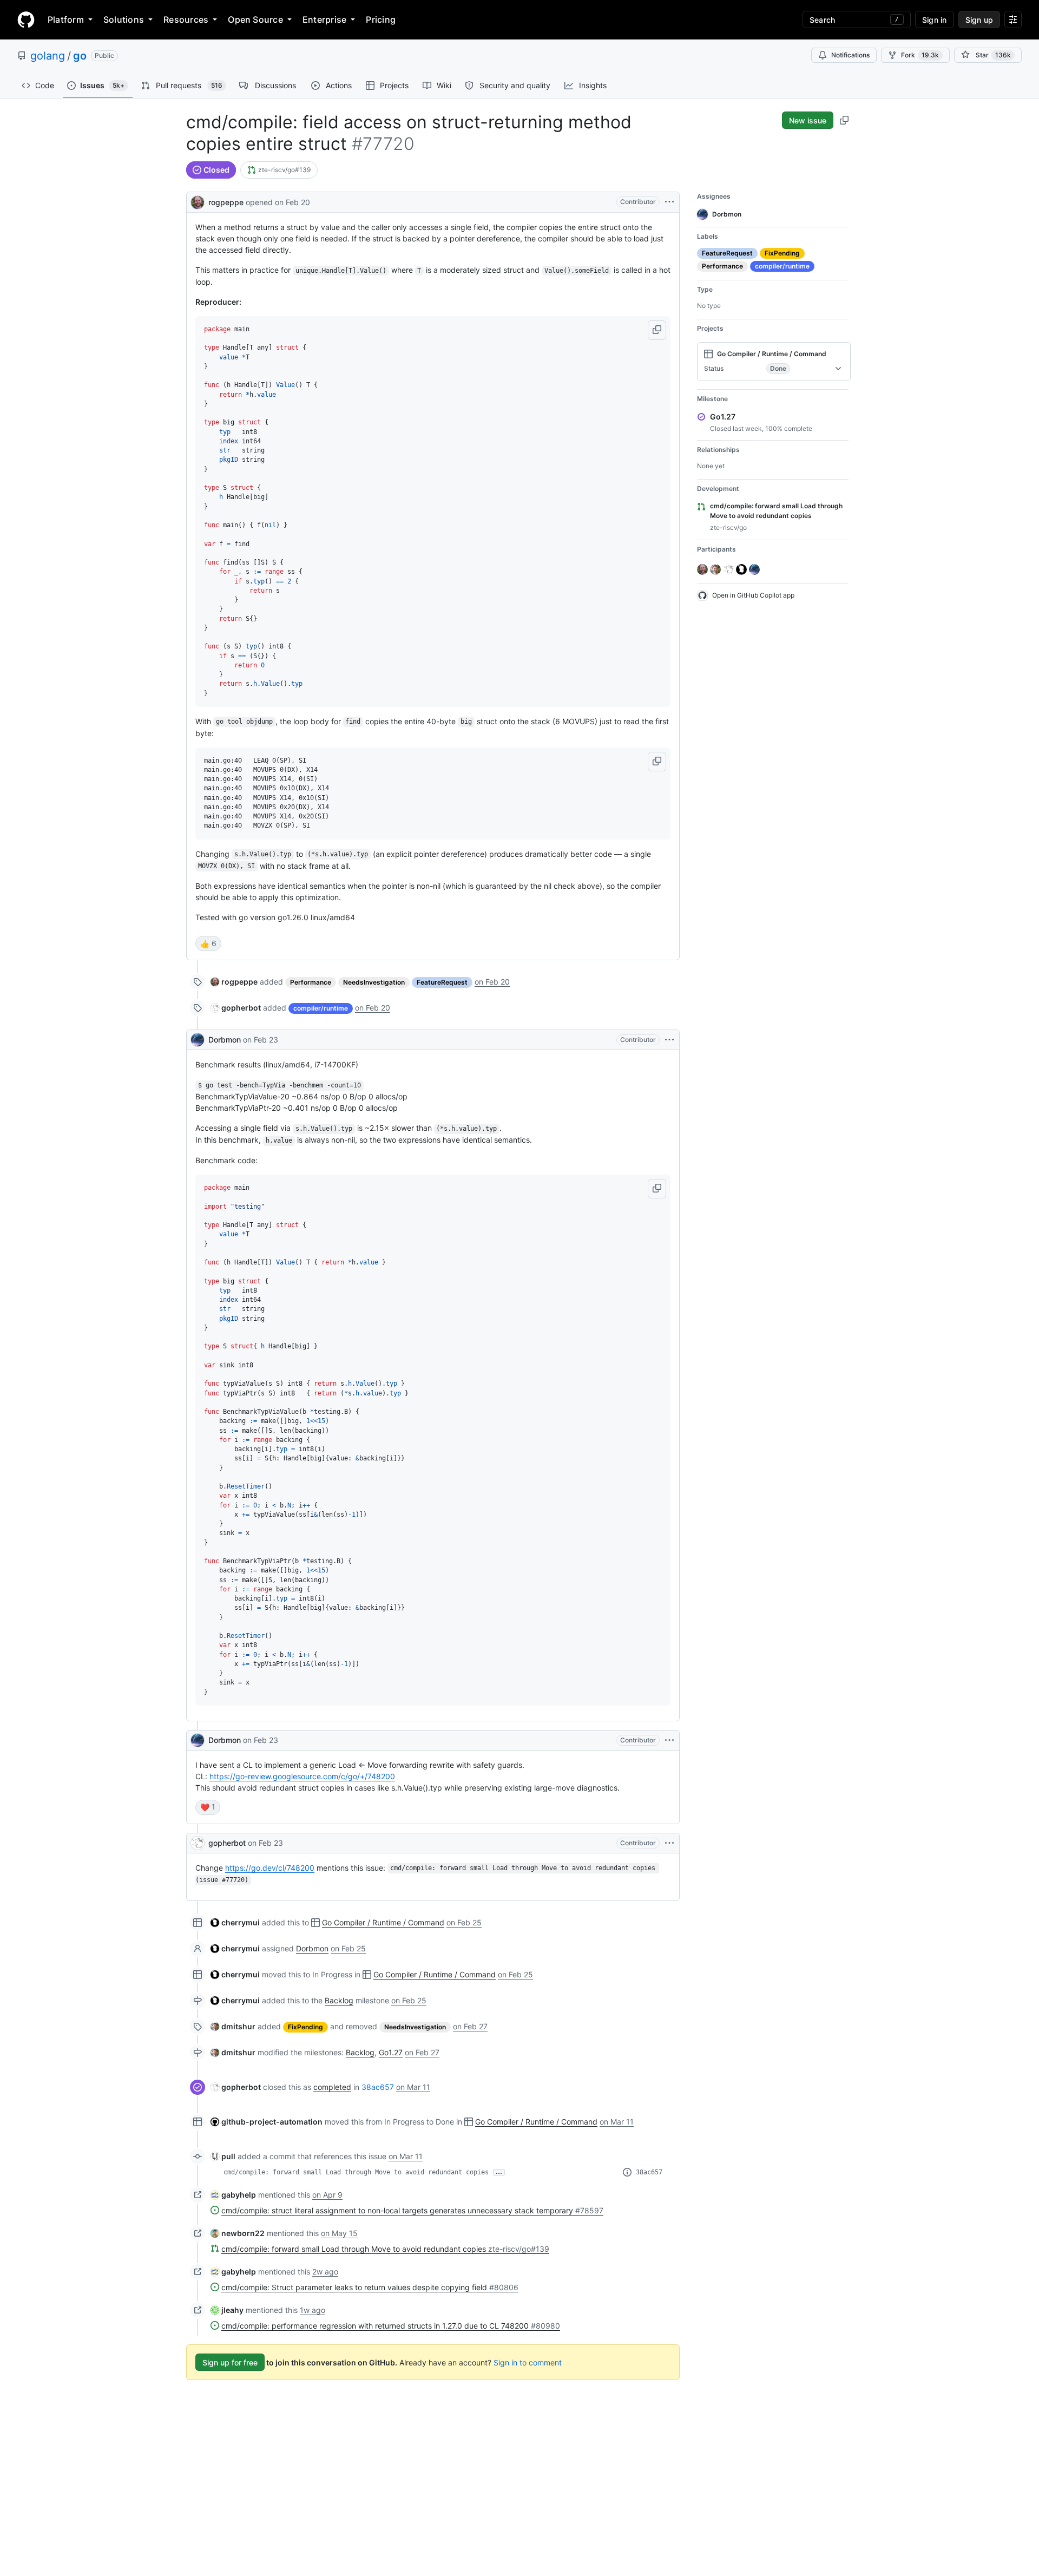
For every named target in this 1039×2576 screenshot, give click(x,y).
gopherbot (227, 1843)
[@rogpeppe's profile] (198, 201)
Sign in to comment (528, 2362)
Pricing (381, 19)
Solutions (124, 19)
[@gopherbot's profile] (198, 1843)
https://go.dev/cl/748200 (270, 1868)
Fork (920, 55)
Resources (186, 19)
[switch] (208, 943)
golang (48, 56)
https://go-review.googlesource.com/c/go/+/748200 (302, 1776)
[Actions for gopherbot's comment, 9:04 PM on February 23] (669, 1843)
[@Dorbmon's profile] (198, 1040)
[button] (657, 330)
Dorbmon (225, 1040)
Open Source (255, 19)
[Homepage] (26, 19)
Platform (66, 19)
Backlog (339, 2000)
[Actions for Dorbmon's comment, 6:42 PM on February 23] (669, 1040)
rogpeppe (226, 202)
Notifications (850, 55)
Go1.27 (391, 2052)
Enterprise (324, 19)
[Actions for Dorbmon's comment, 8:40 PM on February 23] (669, 1740)
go (80, 56)
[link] (279, 170)
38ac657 (378, 2087)
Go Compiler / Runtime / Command (383, 1922)
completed (332, 2087)
